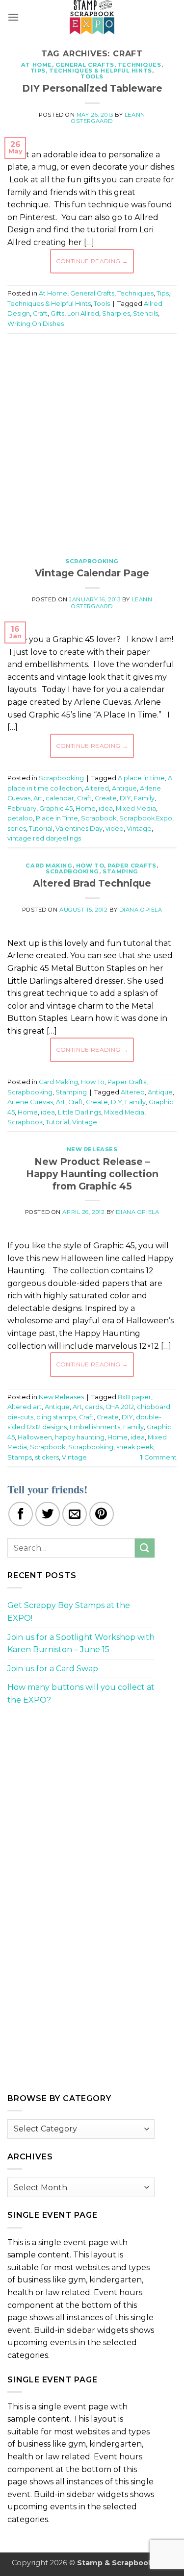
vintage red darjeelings (44, 838)
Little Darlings (79, 1112)
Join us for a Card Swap (53, 1669)
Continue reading (92, 261)
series (17, 829)
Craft (40, 313)
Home (86, 808)
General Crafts (85, 65)
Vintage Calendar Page (92, 573)
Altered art (25, 1407)
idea (106, 808)
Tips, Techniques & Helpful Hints (91, 71)
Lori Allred (83, 313)
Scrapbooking (92, 561)
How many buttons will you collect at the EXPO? (81, 1694)
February (22, 808)
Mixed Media (136, 808)
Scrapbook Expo (146, 818)
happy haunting (80, 1437)
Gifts (57, 313)
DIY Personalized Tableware (92, 88)
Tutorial (41, 829)
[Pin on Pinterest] (102, 1514)
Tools (92, 76)
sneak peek (135, 1447)
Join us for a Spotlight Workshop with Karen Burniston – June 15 (81, 1644)
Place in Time (57, 818)
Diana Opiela (141, 910)
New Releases (92, 1149)
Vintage (139, 829)
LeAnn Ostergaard (108, 118)
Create (106, 798)
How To (90, 866)
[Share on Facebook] (21, 1514)
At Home (37, 65)
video (115, 829)
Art (38, 798)
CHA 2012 (120, 1407)
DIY (125, 798)
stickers (47, 1457)
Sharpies (116, 313)
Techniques (140, 65)
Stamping (120, 871)
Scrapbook (99, 818)
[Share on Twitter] (48, 1514)
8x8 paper (134, 1397)
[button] (13, 17)
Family (144, 798)
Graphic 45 (56, 808)
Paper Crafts (132, 866)
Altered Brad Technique (92, 883)
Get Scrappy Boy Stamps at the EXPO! (69, 1612)
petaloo (20, 818)
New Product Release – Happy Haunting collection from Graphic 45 (92, 1174)
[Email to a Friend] (75, 1514)
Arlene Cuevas (30, 1102)
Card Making (49, 866)
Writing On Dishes (36, 324)
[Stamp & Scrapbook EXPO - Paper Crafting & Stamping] (92, 17)
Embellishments (95, 1427)
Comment (158, 1457)
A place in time (141, 778)
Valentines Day (79, 829)
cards (94, 1407)
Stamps (20, 1457)
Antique (124, 788)
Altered (97, 788)
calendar (60, 798)
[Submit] (145, 1548)
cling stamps (56, 1417)
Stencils (145, 313)
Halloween (35, 1437)
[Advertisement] (92, 440)
